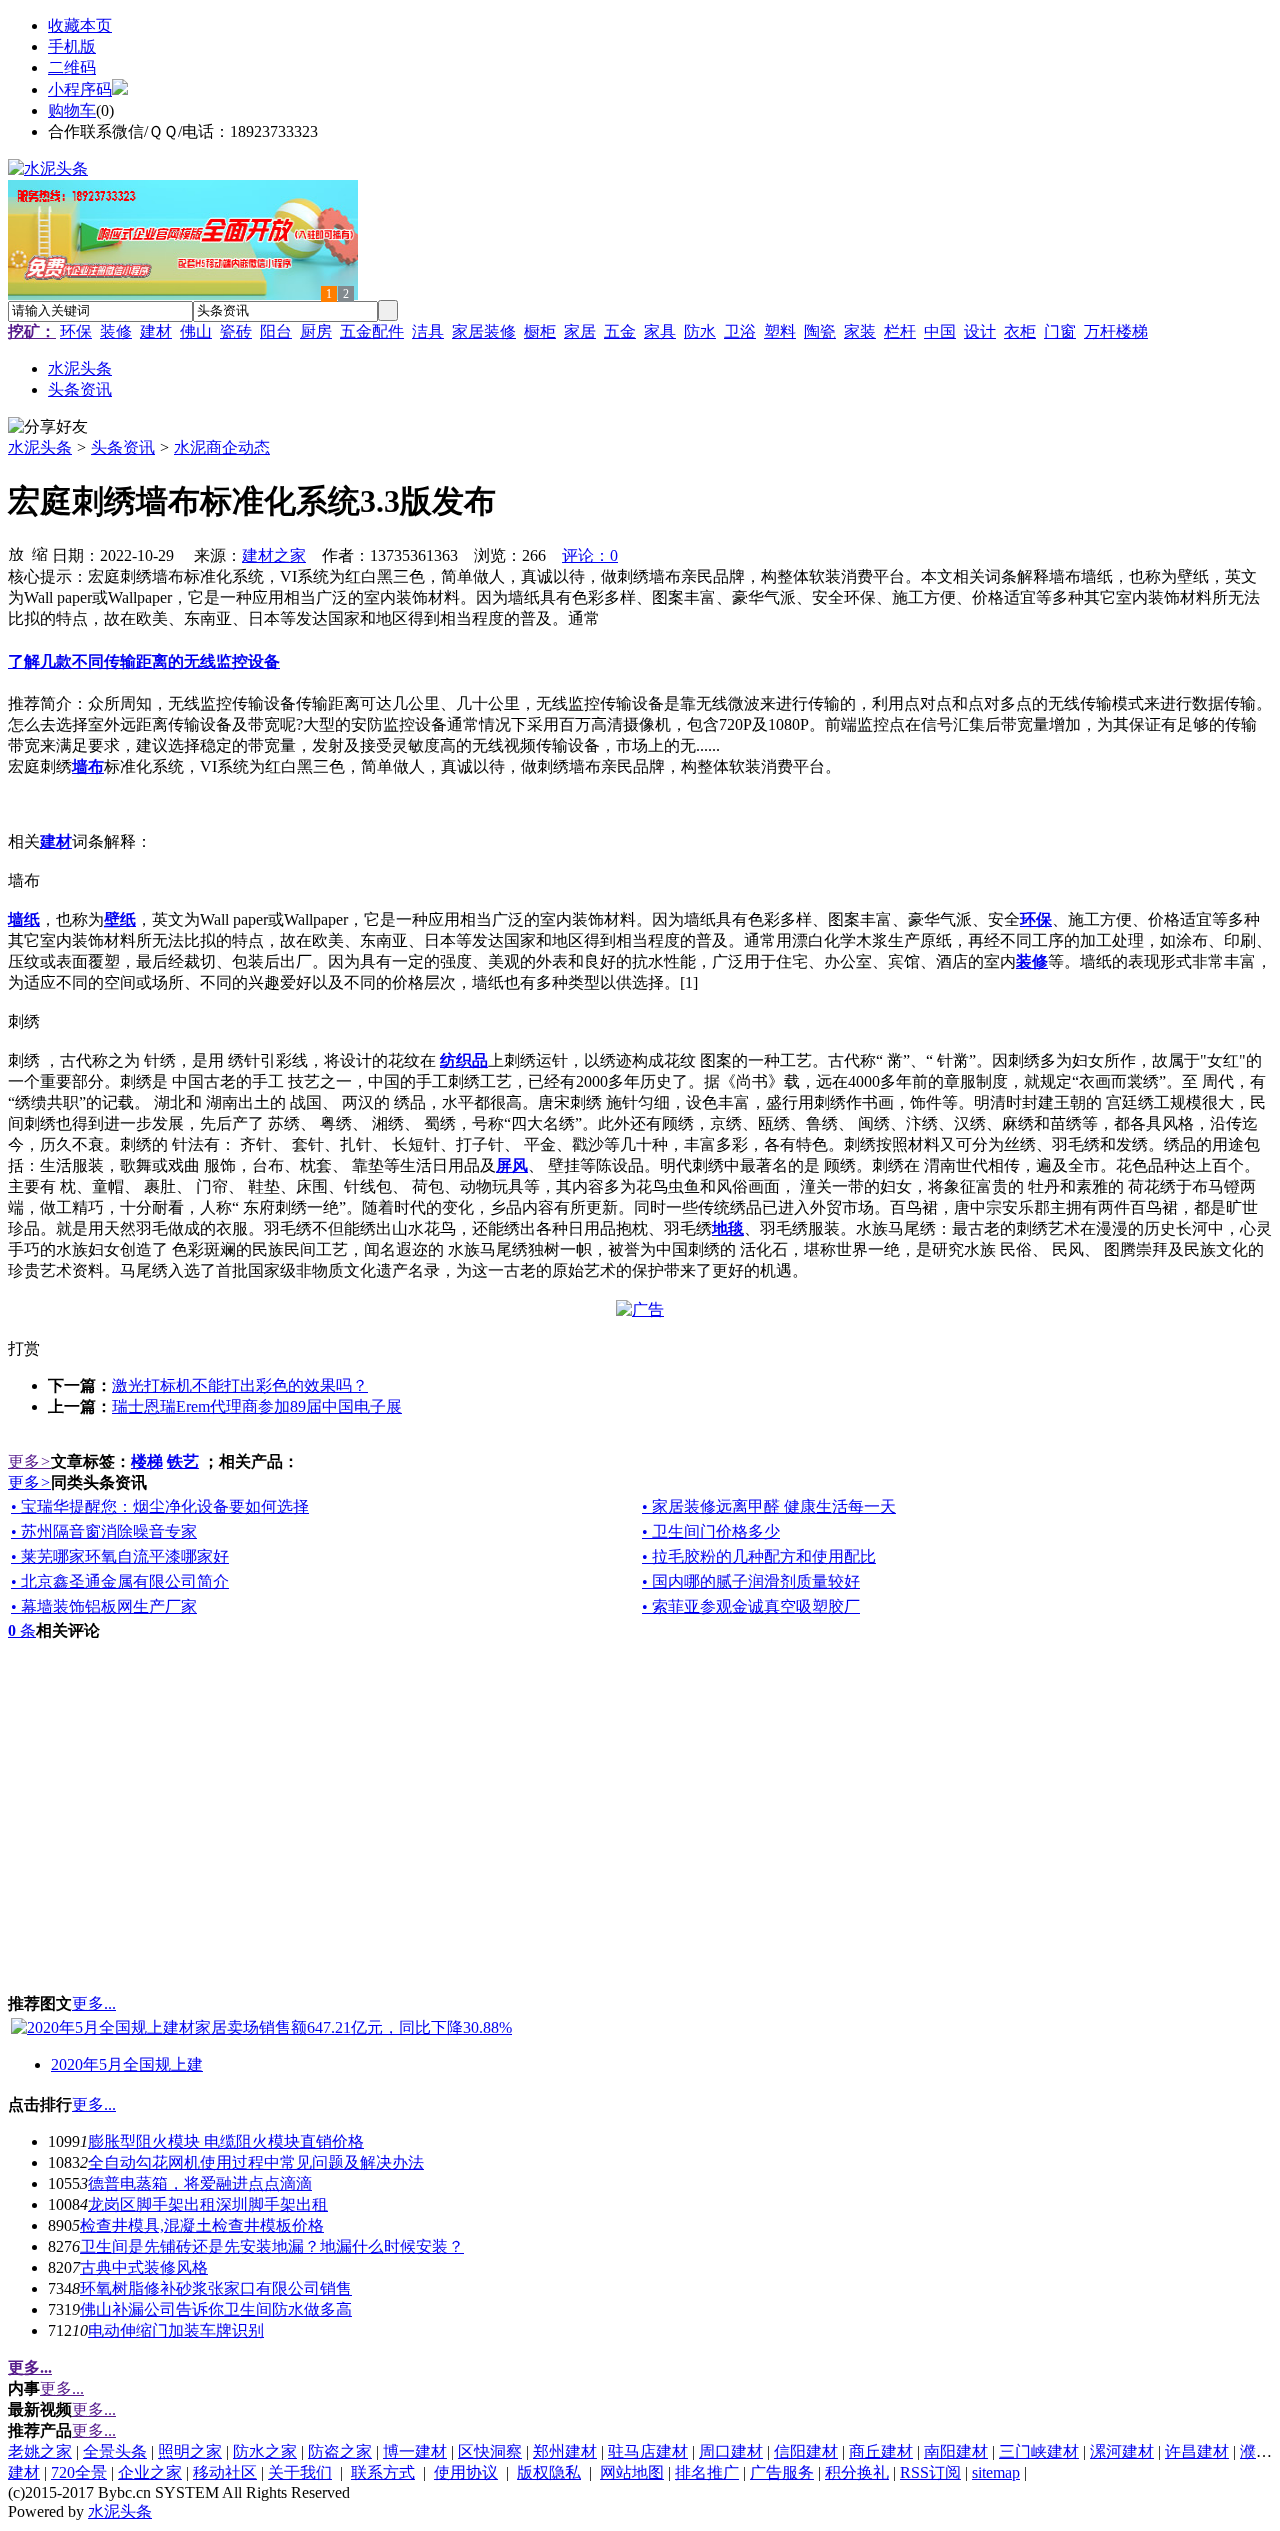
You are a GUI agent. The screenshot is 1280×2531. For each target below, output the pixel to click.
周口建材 (731, 2451)
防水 (700, 331)
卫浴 (740, 331)
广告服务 (782, 2472)
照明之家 (190, 2451)
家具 (660, 331)
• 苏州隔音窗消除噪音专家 (104, 1531)
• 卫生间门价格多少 (711, 1531)
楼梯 (147, 1461)
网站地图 (632, 2472)
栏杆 (900, 331)
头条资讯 (123, 447)
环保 (76, 331)
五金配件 (372, 331)
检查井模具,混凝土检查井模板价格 (202, 2225)
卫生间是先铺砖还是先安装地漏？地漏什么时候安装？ (272, 2246)
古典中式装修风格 (144, 2267)
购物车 (72, 110)
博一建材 (415, 2451)
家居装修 (484, 331)
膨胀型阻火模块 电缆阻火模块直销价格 (226, 2141)
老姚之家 (40, 2451)
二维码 (72, 67)
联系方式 (383, 2472)
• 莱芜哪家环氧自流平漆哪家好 (120, 1556)
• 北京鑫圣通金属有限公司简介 (120, 1581)
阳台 (276, 331)
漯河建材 (1122, 2451)
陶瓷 (820, 331)
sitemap (996, 2472)
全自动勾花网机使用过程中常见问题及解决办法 (256, 2162)
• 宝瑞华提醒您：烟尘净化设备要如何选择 (160, 1506)
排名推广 (707, 2472)
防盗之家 (340, 2451)
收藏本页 (80, 25)
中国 (940, 331)
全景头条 (115, 2451)
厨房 (316, 331)
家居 (580, 331)
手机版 (72, 46)
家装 (860, 331)
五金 (620, 331)
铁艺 (183, 1461)
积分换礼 (857, 2472)
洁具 (428, 331)
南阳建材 (956, 2451)
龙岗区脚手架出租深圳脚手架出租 (208, 2204)
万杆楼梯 (1116, 331)
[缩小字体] (40, 553)
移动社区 (225, 2472)
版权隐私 (549, 2472)
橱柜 (540, 331)
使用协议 (466, 2472)
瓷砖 (236, 331)
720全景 (79, 2472)
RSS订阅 (930, 2472)
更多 (29, 1461)
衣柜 (1020, 331)
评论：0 (590, 555)
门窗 (1060, 331)
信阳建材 (806, 2451)
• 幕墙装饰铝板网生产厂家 (104, 1606)
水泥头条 (40, 447)
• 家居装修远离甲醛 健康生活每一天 (769, 1506)
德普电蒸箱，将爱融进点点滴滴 (200, 2183)
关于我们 (300, 2472)
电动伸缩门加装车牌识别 (176, 2330)
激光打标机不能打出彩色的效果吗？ (240, 1385)
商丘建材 (881, 2451)
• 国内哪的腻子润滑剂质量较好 (751, 1581)
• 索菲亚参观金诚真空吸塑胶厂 (751, 1606)
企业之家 (150, 2472)
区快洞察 (490, 2451)
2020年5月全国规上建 (127, 2064)
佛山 (196, 331)
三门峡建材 (1039, 2451)
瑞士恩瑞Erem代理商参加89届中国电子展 (257, 1406)
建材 (156, 331)
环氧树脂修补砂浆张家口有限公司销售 (216, 2288)
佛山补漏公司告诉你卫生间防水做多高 (216, 2309)
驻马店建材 (648, 2451)
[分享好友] (48, 427)
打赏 (24, 1348)
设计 (980, 331)
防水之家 (265, 2451)
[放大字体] (16, 553)
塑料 (780, 331)
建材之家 (274, 555)
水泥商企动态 (222, 447)
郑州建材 (565, 2451)
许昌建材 (1197, 2451)
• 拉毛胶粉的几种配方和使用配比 (759, 1556)
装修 (116, 331)
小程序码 (80, 89)
